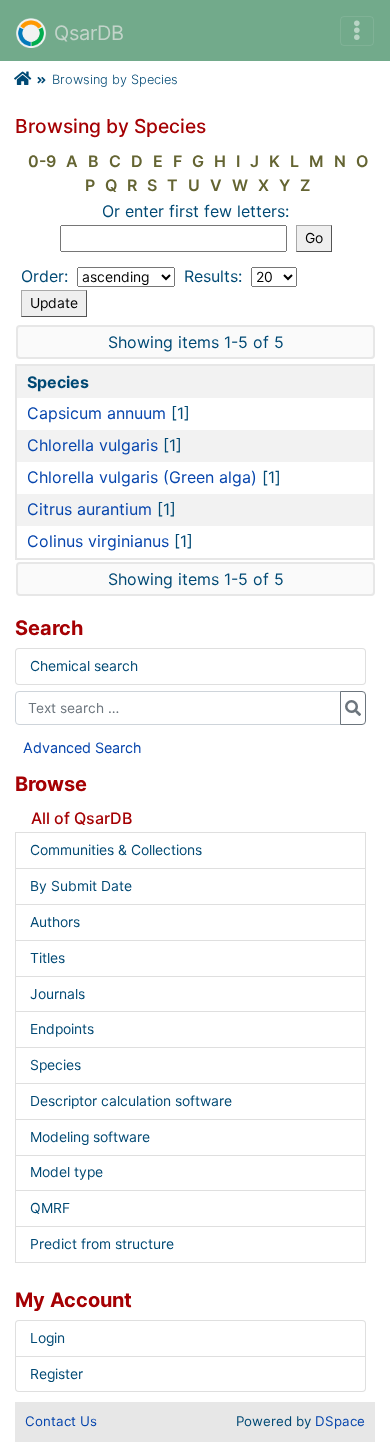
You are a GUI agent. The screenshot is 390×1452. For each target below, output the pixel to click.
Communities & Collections (116, 850)
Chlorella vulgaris (92, 445)
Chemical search (84, 666)
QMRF (50, 1208)
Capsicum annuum (96, 413)
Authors (55, 922)
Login (47, 1338)
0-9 (42, 161)
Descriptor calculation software (131, 1101)
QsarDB (89, 33)
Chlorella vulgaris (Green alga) (142, 477)
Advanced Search (82, 747)
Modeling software (90, 1137)
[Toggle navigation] (357, 31)
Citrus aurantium (89, 509)
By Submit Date (81, 886)
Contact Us (61, 1421)
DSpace (340, 1421)
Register (56, 1374)
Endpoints (62, 1029)
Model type (66, 1172)
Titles (47, 958)
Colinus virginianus (98, 541)
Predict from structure (102, 1244)
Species (55, 1065)
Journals (57, 994)
